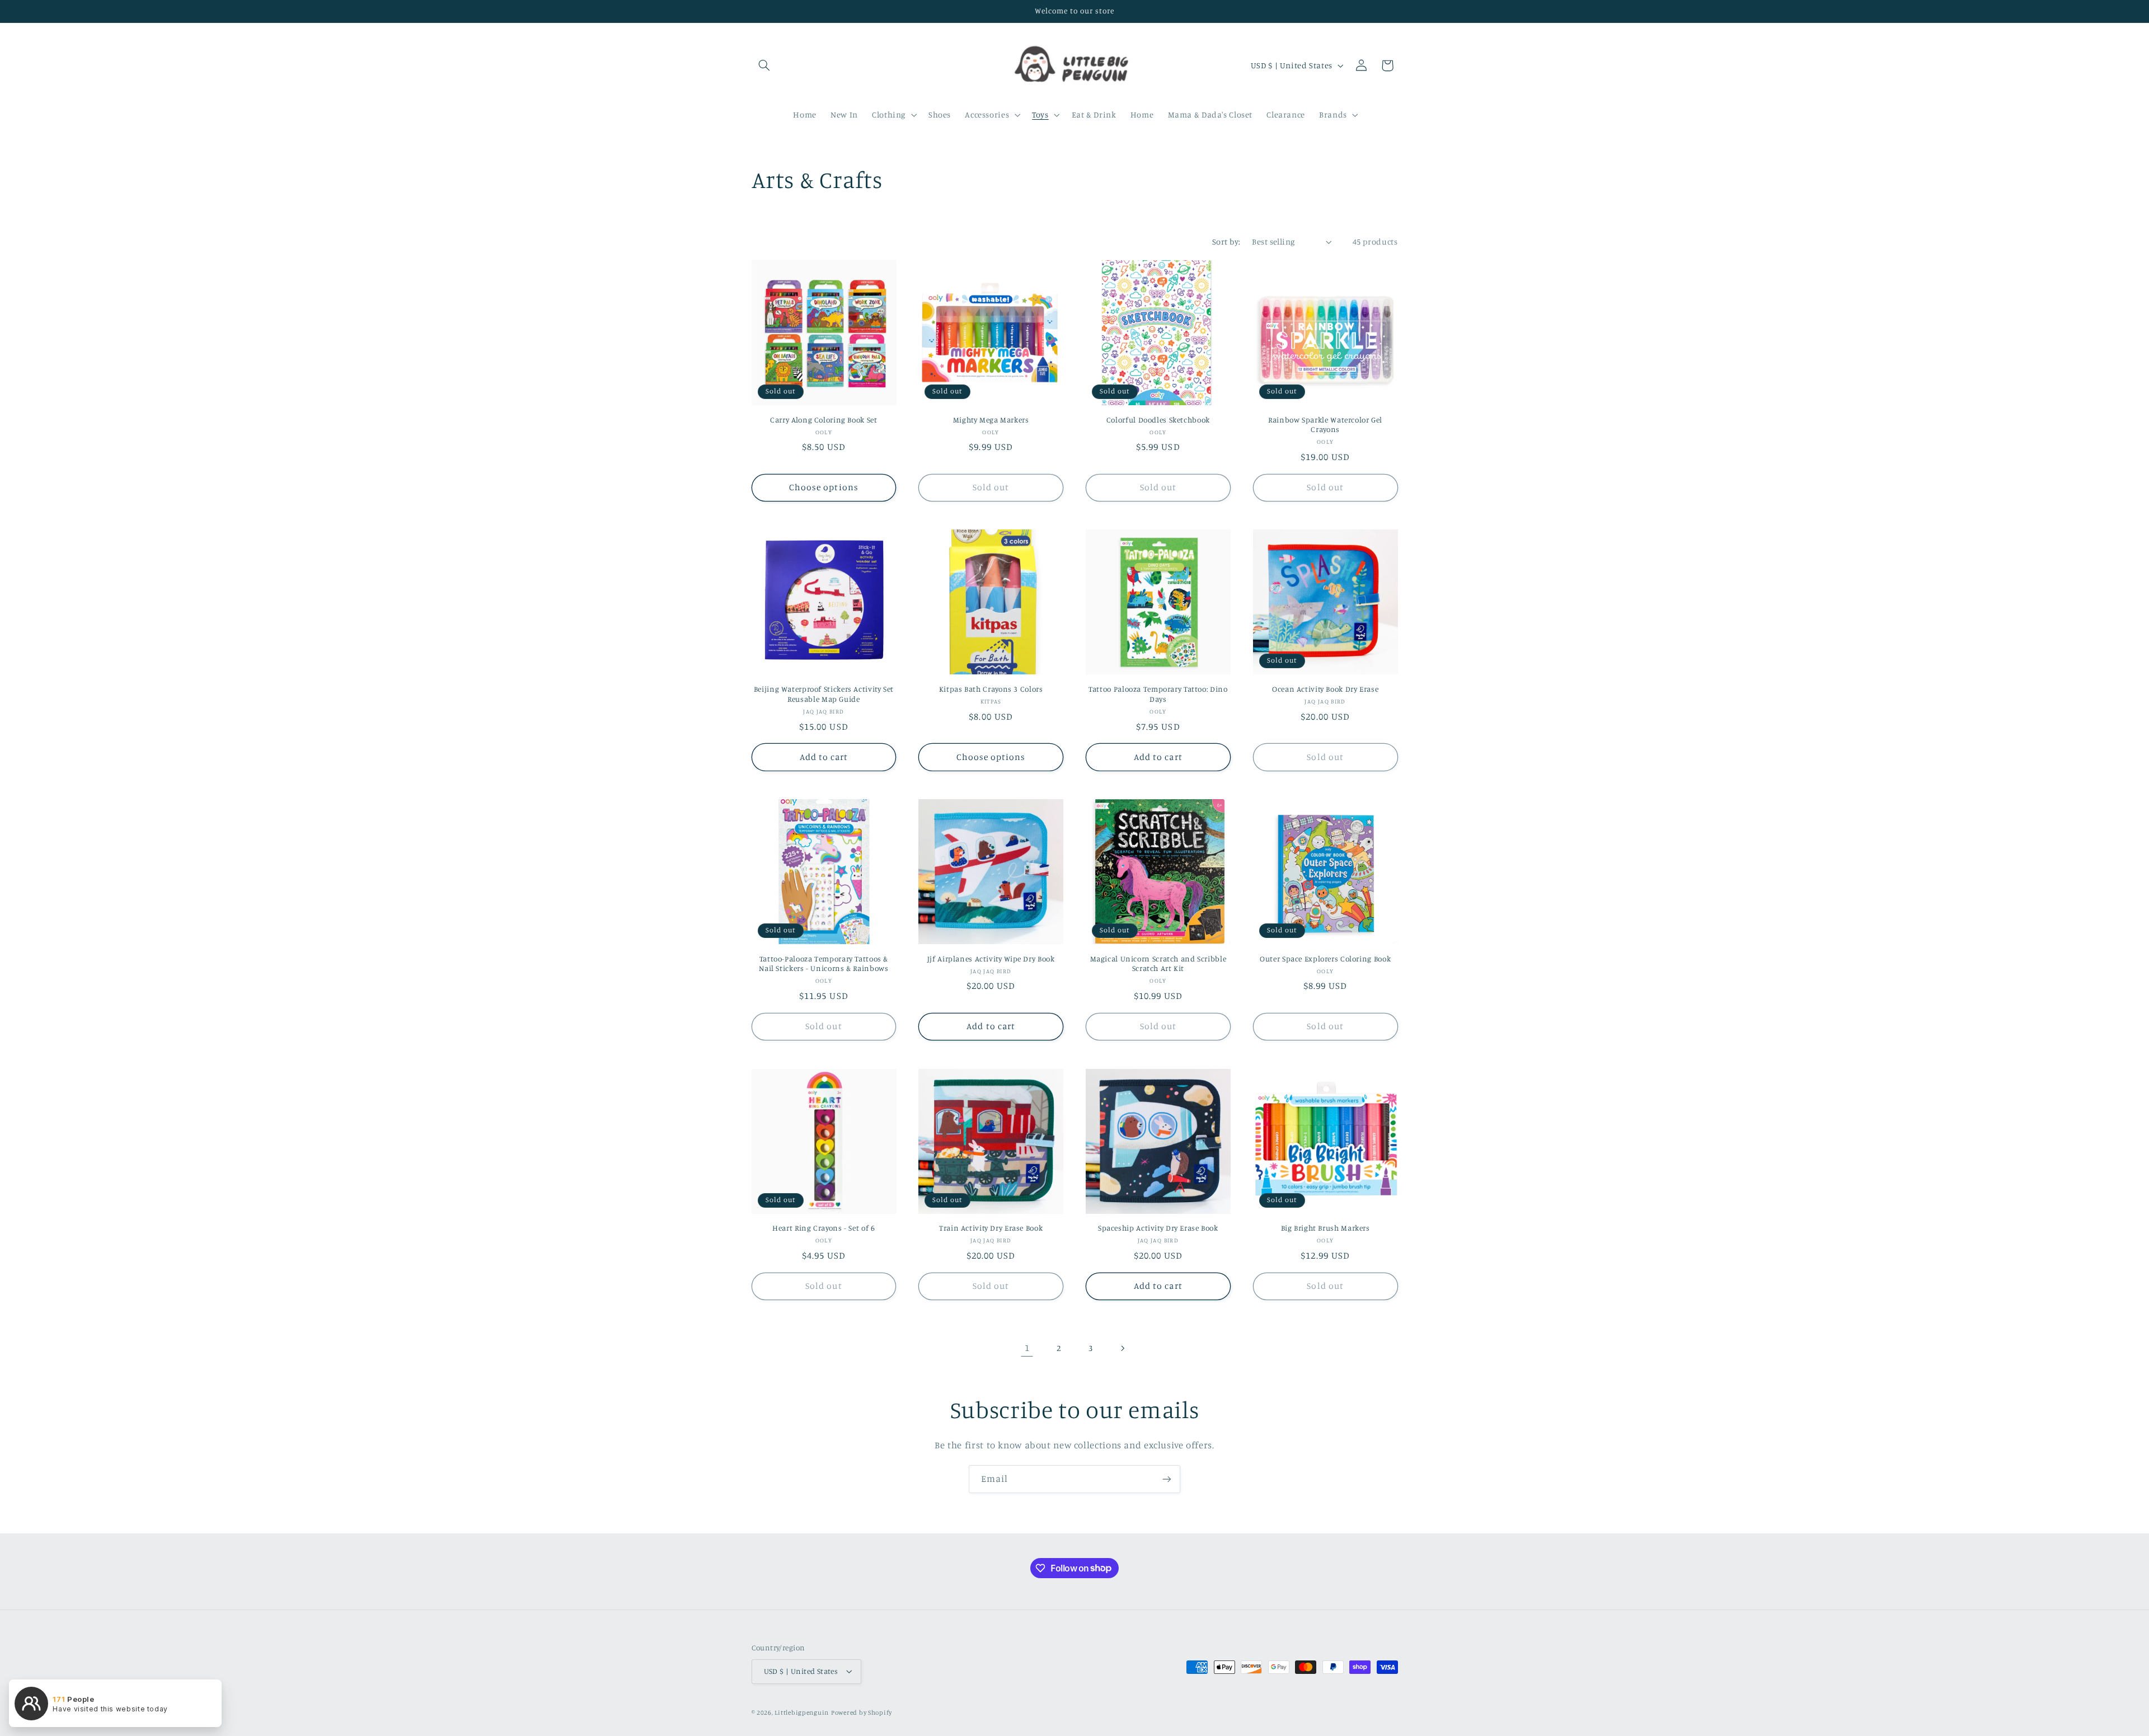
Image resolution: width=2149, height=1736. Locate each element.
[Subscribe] (1167, 1479)
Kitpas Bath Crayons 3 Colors (991, 689)
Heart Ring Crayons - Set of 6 (824, 1228)
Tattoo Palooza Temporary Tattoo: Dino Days (1158, 694)
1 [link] (1027, 1348)
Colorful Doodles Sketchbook (1158, 420)
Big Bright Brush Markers (1325, 1228)
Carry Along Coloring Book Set (824, 420)
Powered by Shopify (862, 1712)
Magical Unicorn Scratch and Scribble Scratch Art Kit (1158, 964)
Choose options (824, 487)
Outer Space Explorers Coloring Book (1325, 959)
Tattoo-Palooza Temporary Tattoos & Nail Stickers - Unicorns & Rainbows (824, 964)
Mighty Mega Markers (991, 420)
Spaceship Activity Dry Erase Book (1158, 1228)
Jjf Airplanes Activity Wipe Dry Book (991, 959)
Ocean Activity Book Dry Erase (1325, 689)
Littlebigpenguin (802, 1712)
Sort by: (1226, 241)
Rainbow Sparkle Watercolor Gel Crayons (1325, 425)
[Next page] (1122, 1348)
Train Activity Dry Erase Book (991, 1228)
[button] (764, 65)
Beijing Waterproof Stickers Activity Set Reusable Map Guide (824, 694)
